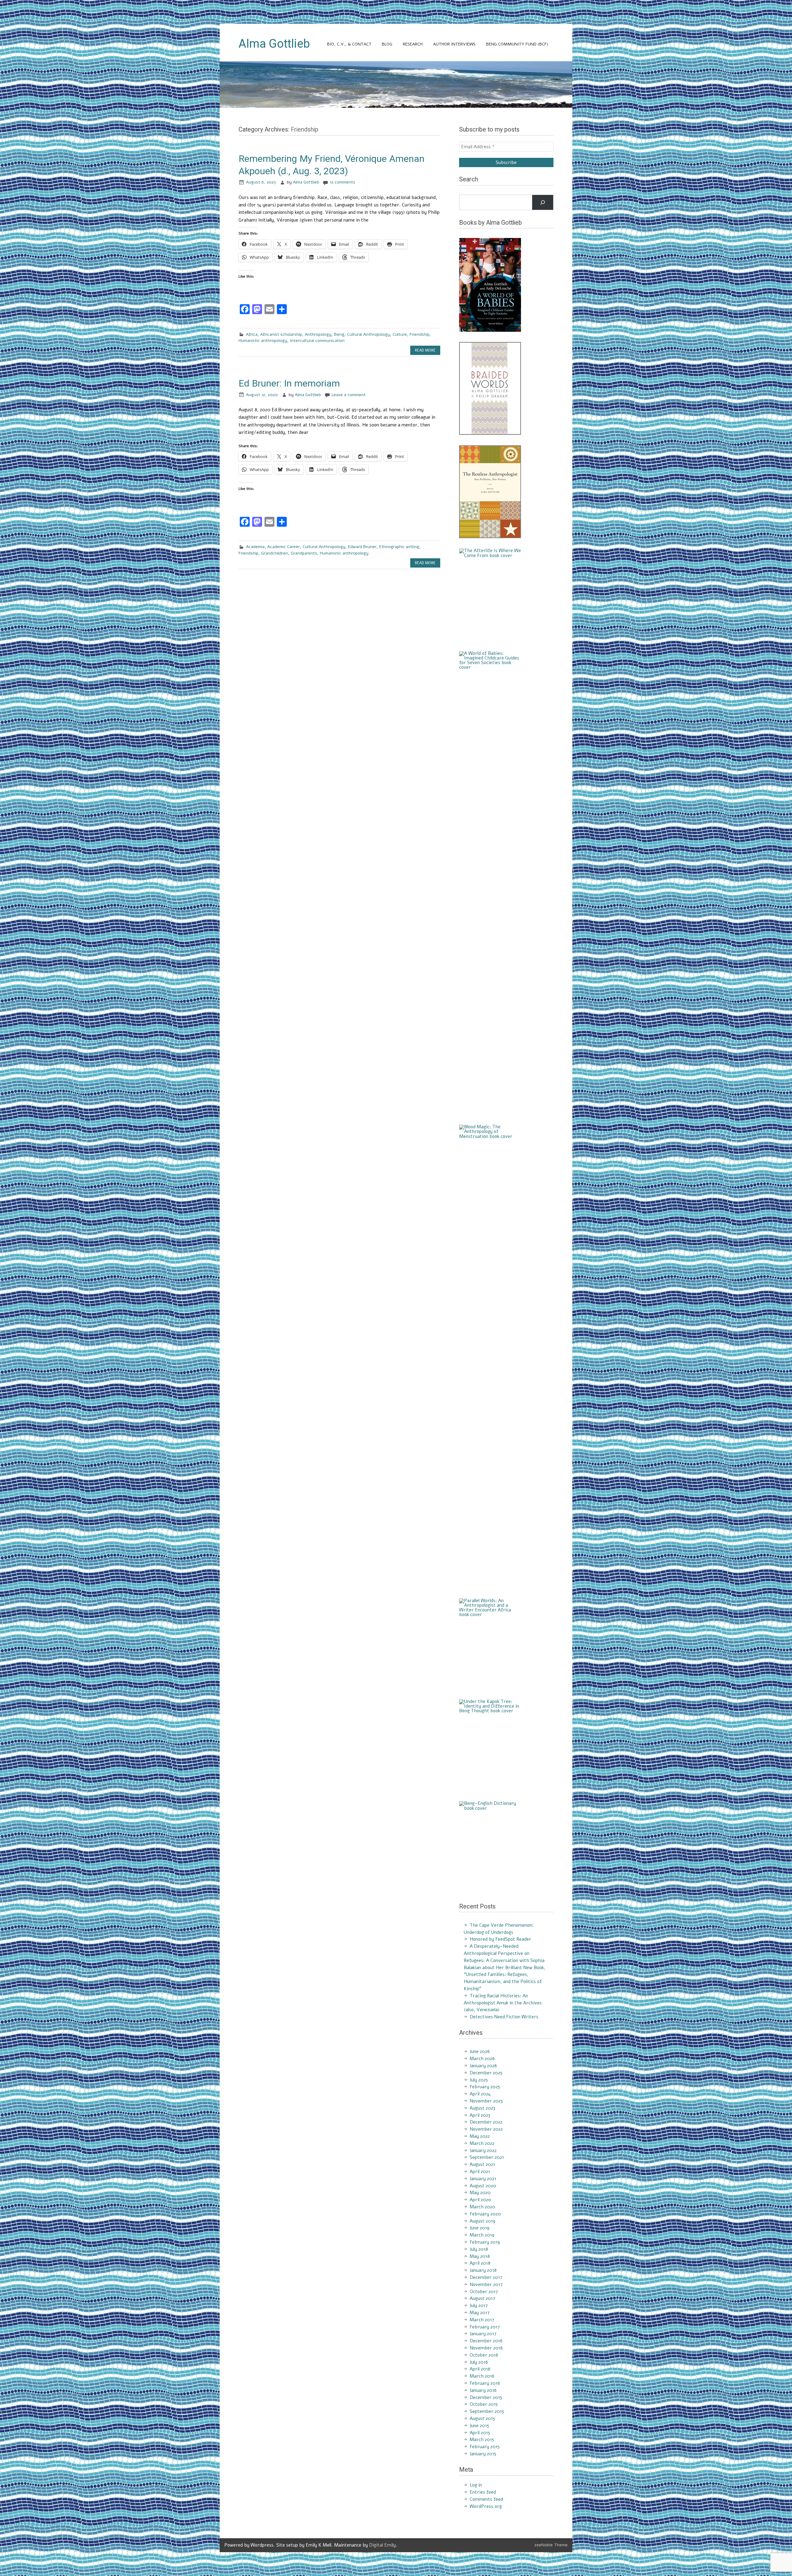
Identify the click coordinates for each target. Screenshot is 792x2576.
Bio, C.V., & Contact (349, 44)
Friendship (420, 334)
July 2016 (479, 2362)
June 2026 (480, 2051)
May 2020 (480, 2193)
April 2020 (480, 2200)
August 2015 (482, 2418)
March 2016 (482, 2376)
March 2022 (482, 2143)
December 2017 (486, 2277)
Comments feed (486, 2499)
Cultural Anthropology (368, 334)
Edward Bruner (362, 547)
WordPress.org (486, 2506)
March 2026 (482, 2059)
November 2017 (486, 2284)
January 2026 (483, 2066)
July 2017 (479, 2306)
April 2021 (480, 2172)
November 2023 (486, 2101)
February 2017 (485, 2327)
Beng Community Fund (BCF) (517, 44)
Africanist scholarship (281, 334)
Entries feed (483, 2492)
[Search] (543, 202)
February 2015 (485, 2447)
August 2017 (482, 2298)
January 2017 (483, 2334)
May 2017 (480, 2313)
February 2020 (485, 2214)
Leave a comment (349, 395)
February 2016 (485, 2383)
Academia (255, 547)
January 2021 (483, 2179)
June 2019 (480, 2228)
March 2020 (482, 2207)
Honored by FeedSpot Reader (500, 1939)
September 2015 (487, 2411)
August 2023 (482, 2108)
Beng (339, 334)
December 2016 (486, 2341)
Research (413, 44)
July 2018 (479, 2249)
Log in (476, 2485)
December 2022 (486, 2122)
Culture (400, 334)
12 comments (342, 182)
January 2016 (483, 2390)
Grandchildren (275, 553)
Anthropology (318, 334)
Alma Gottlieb (306, 182)
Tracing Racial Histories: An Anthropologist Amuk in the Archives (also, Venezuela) (503, 2003)
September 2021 (487, 2157)
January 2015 (483, 2454)
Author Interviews (454, 44)
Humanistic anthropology (263, 341)
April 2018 (480, 2263)
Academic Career (284, 547)
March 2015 (482, 2440)
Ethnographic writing (399, 547)
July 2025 (479, 2080)
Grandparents (304, 553)
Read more (425, 350)
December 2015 (486, 2397)
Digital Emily (382, 2545)
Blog (387, 44)
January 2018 (483, 2270)
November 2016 (486, 2348)
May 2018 (480, 2256)
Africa (252, 334)
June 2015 (479, 2426)
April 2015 (480, 2433)
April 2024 (480, 2094)
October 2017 (484, 2292)
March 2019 (482, 2235)
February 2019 (485, 2242)
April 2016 (480, 2369)
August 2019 (482, 2221)
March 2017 (482, 2320)
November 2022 (486, 2129)
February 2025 (485, 2087)
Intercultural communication (317, 341)
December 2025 (486, 2073)
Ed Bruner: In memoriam (289, 383)
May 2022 (480, 2136)
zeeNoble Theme (551, 2545)
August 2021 (482, 2164)
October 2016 (484, 2355)
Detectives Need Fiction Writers (504, 2017)
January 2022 (483, 2150)
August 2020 (483, 2186)
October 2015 (484, 2404)
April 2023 (480, 2115)
